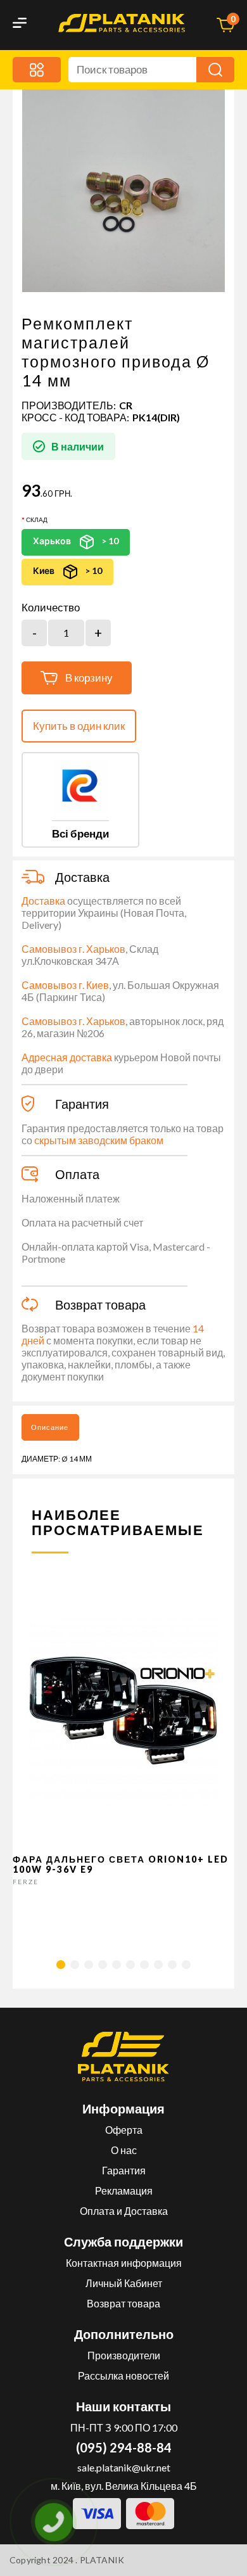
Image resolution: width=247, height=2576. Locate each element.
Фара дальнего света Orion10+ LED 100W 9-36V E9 (121, 1864)
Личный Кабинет (124, 2283)
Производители (124, 2355)
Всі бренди (80, 833)
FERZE (26, 1882)
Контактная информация (124, 2263)
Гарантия (124, 2170)
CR (126, 405)
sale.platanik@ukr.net (124, 2467)
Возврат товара (123, 2303)
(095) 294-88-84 (124, 2447)
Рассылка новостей (123, 2375)
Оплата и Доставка (124, 2211)
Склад (37, 520)
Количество (51, 608)
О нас (124, 2150)
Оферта (124, 2130)
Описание (50, 1427)
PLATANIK (102, 2560)
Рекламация (124, 2190)
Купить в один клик (79, 726)
